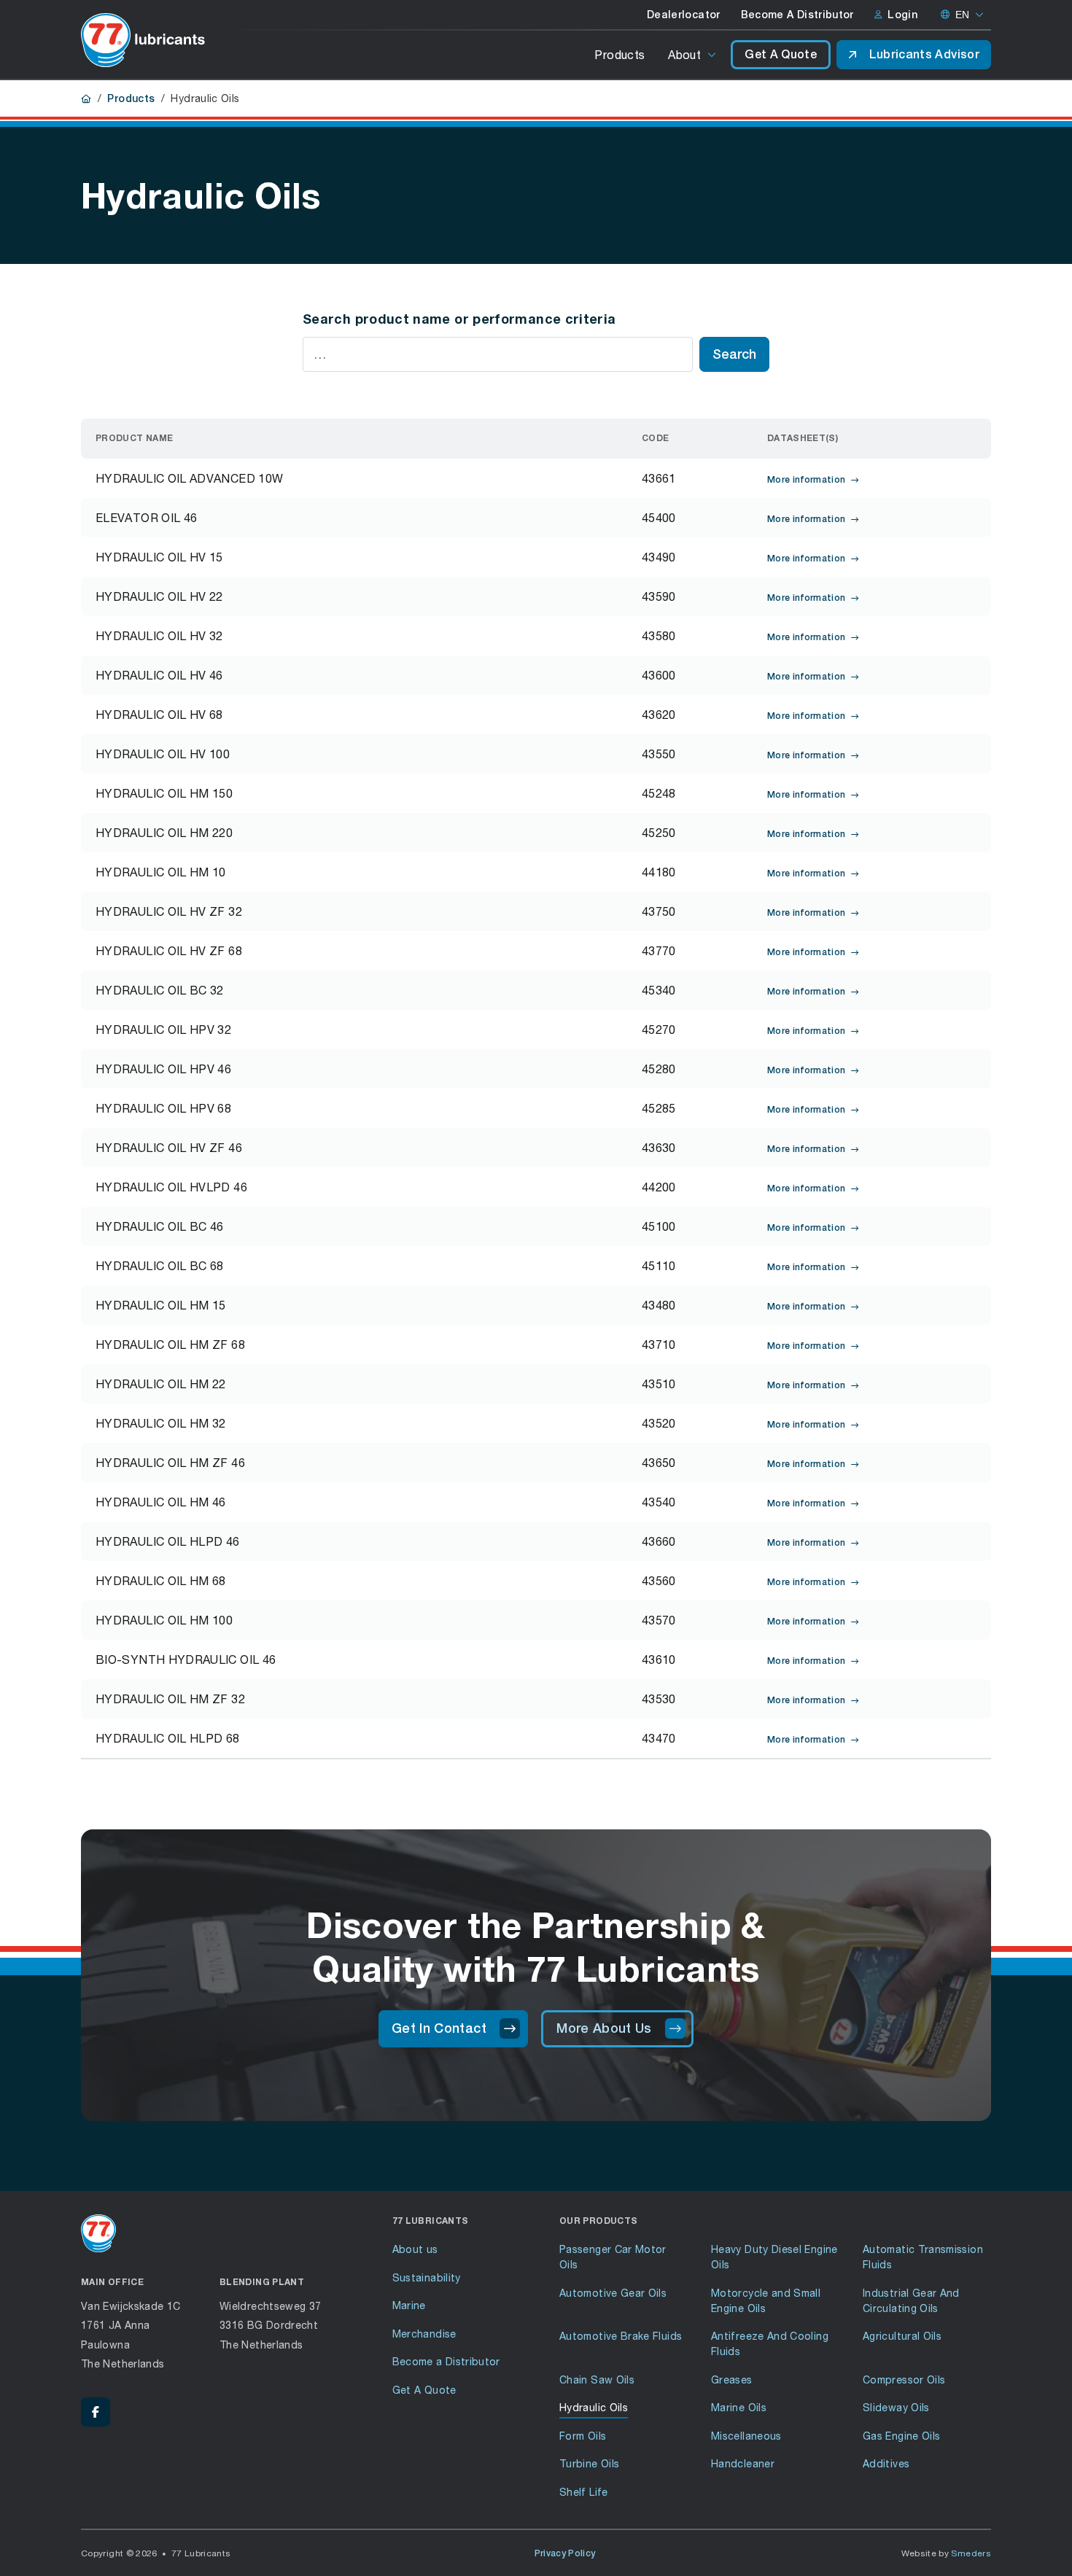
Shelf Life (584, 2492)
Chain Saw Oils (597, 2380)
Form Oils (583, 2436)
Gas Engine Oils (901, 2436)
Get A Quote (781, 54)
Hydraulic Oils (594, 2407)
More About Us (604, 2028)
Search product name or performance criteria (459, 319)
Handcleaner (743, 2463)
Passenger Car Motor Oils (613, 2257)
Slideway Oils (896, 2407)
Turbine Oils (589, 2463)
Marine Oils (739, 2407)
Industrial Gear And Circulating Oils (911, 2300)
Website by (947, 2553)
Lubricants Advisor (924, 54)
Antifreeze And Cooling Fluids (770, 2343)
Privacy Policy (565, 2553)
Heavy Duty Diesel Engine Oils (774, 2257)
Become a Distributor (446, 2361)
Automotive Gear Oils (613, 2293)
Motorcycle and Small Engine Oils (766, 2300)
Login (902, 15)
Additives (886, 2463)
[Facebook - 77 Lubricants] (96, 2412)
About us (415, 2249)
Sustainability (427, 2277)
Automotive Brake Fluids (621, 2336)
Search (734, 354)
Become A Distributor (797, 15)
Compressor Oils (904, 2380)
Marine (409, 2305)
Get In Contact (439, 2028)
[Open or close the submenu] (713, 55)
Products (619, 54)
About (684, 54)
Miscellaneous (746, 2436)
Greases (732, 2380)
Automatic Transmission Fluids (923, 2257)
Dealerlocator (684, 15)
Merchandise (424, 2334)
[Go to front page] (143, 40)
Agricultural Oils (902, 2336)
